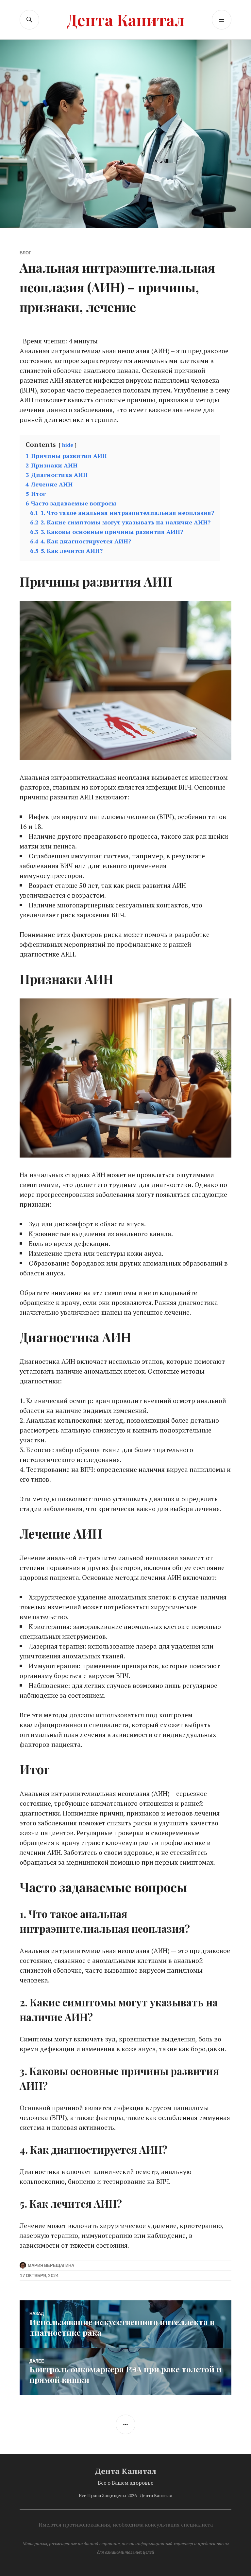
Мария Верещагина (51, 2265)
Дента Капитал (125, 19)
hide (68, 445)
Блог (25, 253)
